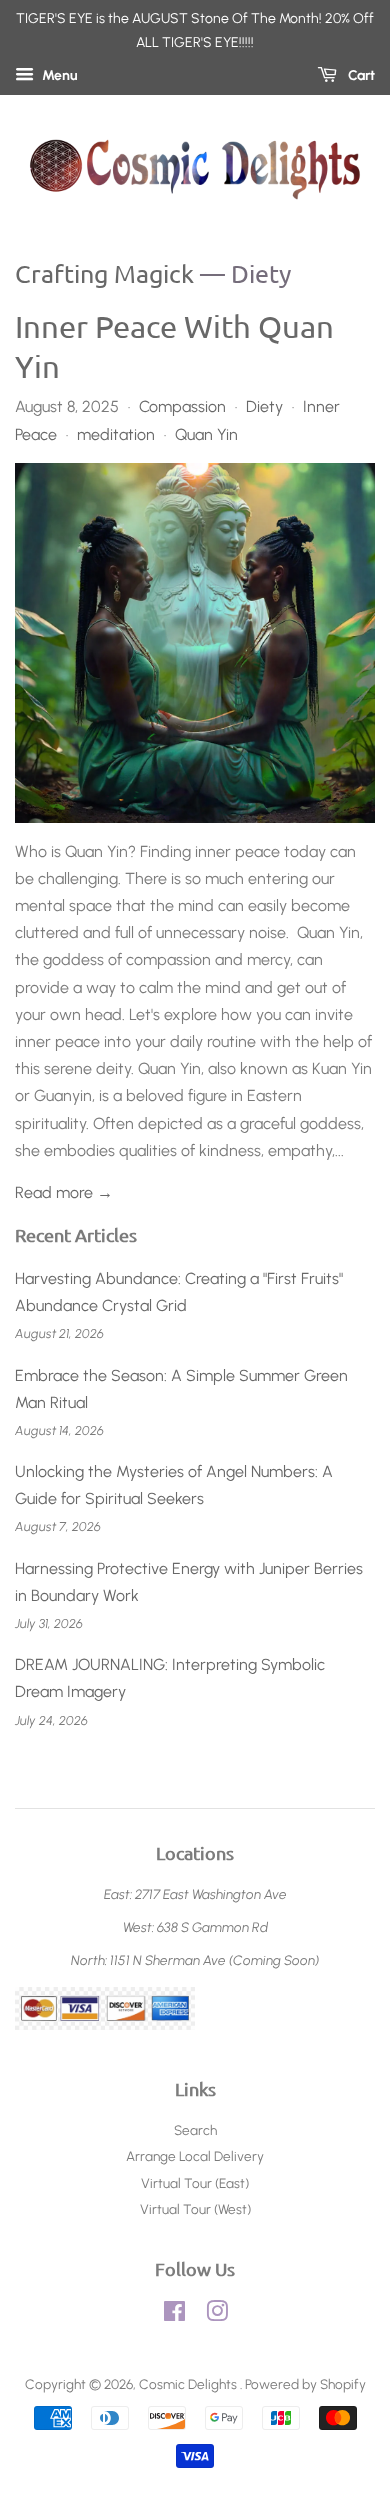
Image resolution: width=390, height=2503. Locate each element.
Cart (360, 75)
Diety (264, 406)
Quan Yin (206, 434)
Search (195, 2130)
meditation (116, 434)
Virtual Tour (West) (195, 2209)
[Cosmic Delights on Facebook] (174, 2315)
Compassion (182, 406)
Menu (58, 75)
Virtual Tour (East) (195, 2183)
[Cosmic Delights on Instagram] (217, 2315)
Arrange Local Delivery (195, 2156)
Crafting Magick (104, 273)
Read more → (64, 1192)
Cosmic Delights (189, 2384)
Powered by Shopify (305, 2384)
